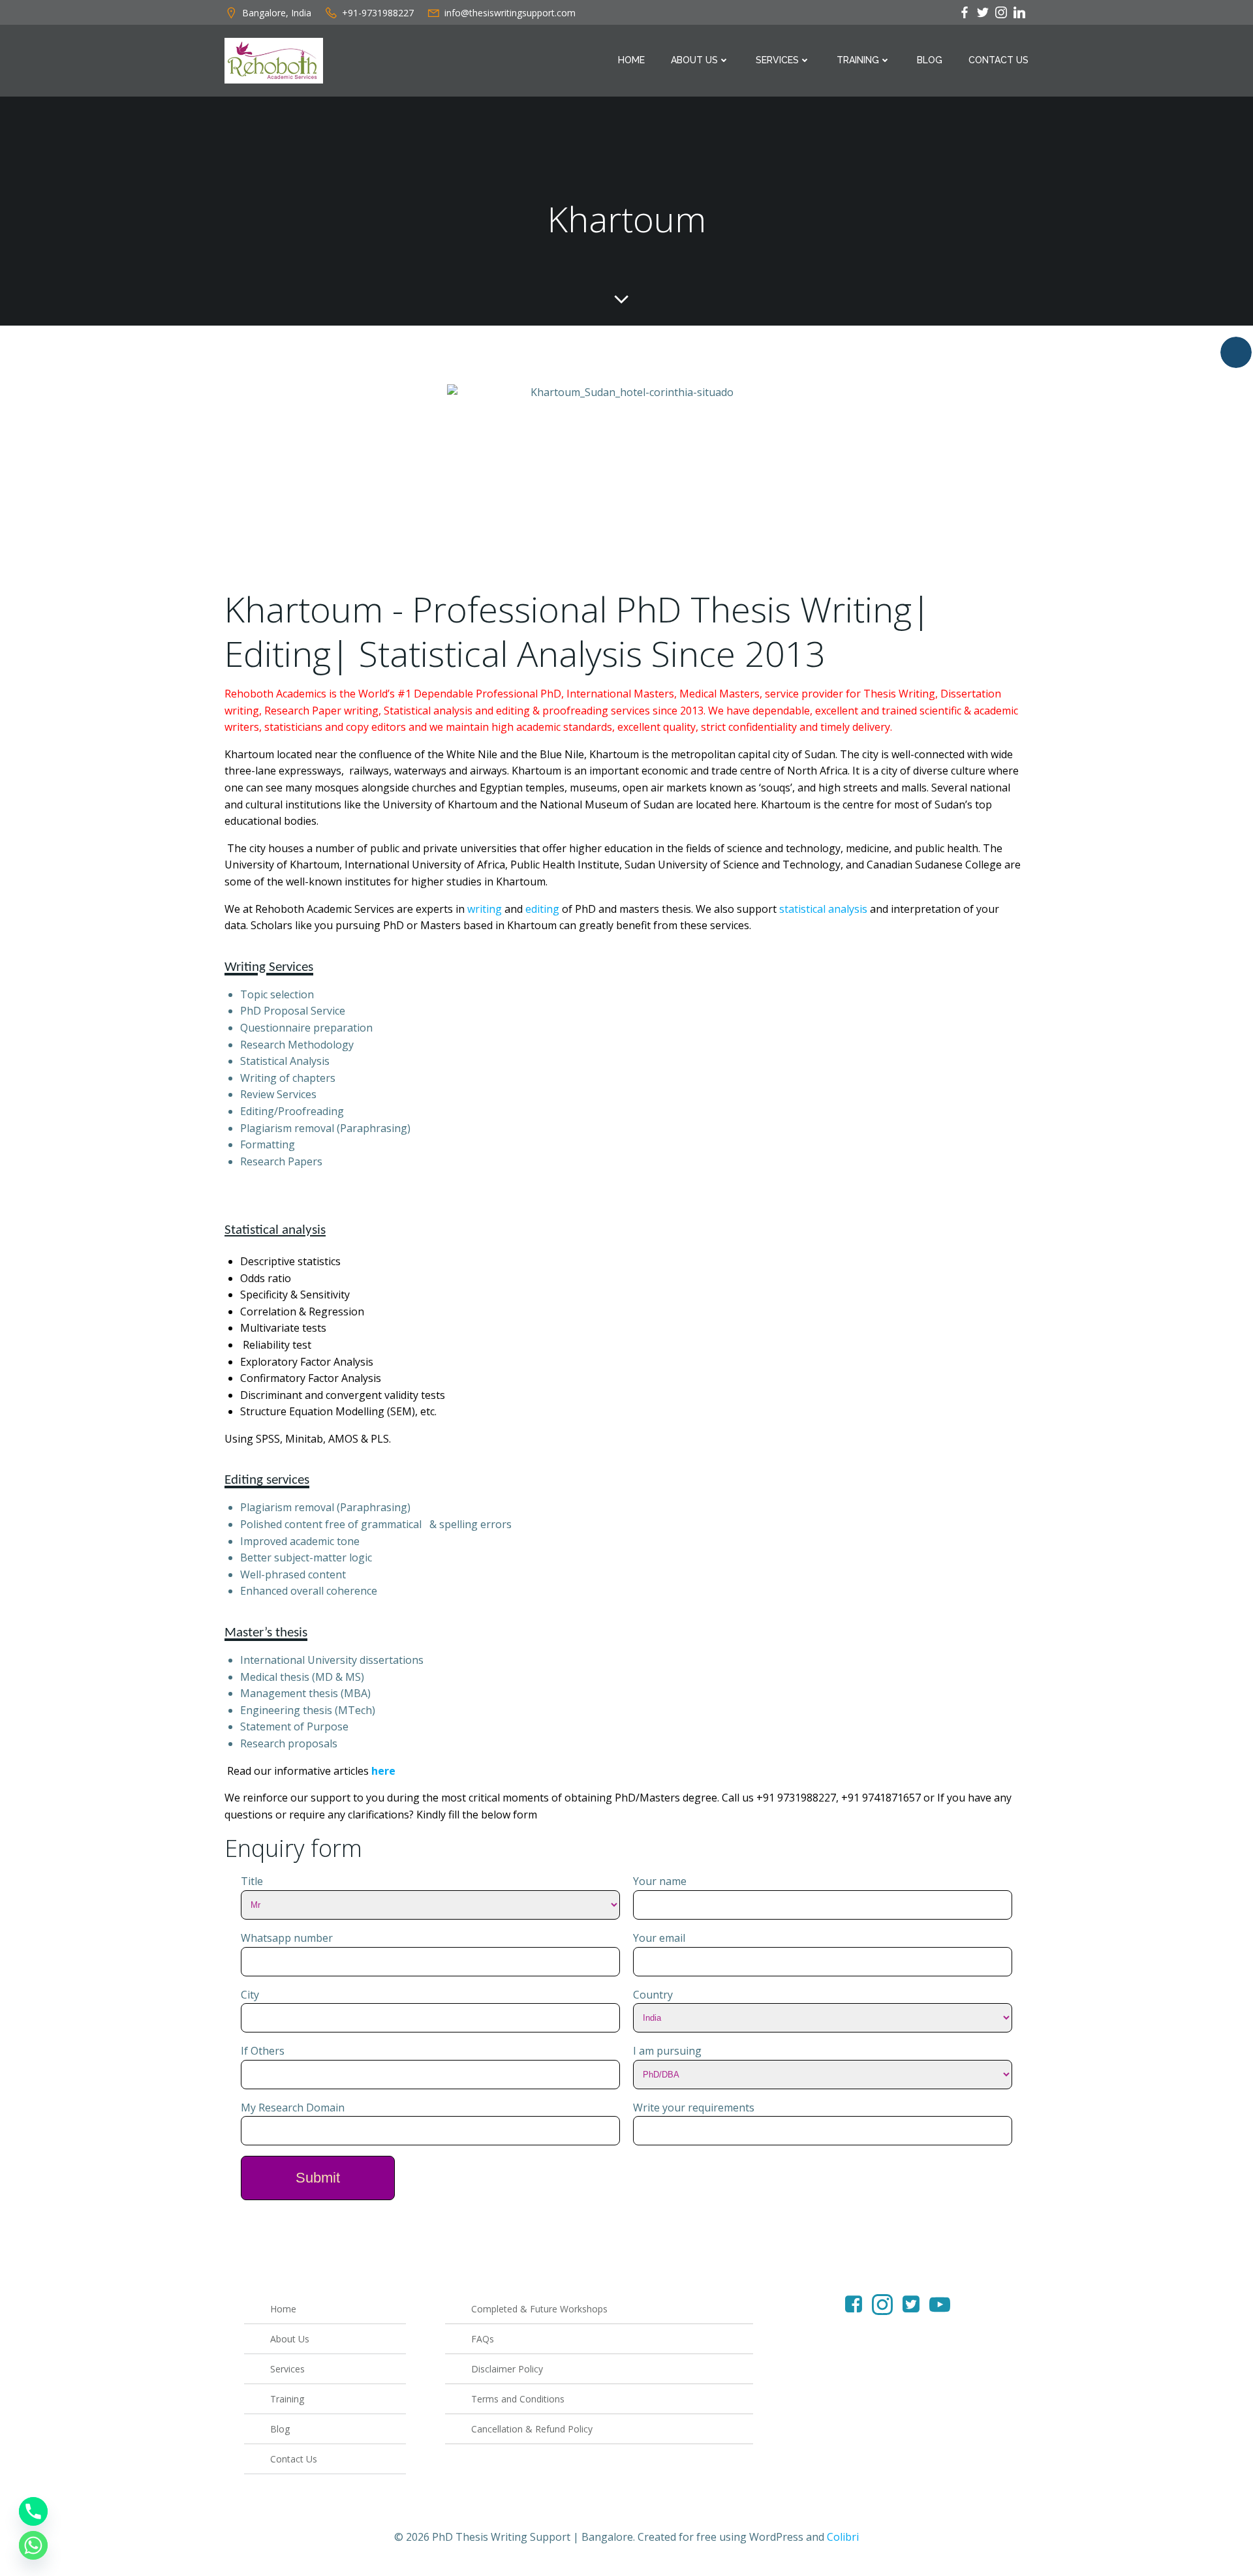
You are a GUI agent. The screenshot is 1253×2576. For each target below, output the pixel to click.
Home (631, 60)
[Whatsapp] (33, 2545)
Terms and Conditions (518, 2399)
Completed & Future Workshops (539, 2309)
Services (777, 60)
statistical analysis (823, 909)
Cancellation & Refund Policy (532, 2429)
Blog (930, 60)
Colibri (843, 2537)
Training (858, 60)
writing (485, 909)
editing (542, 909)
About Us (694, 60)
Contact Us (998, 60)
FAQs (483, 2339)
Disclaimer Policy (507, 2369)
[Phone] (33, 2511)
